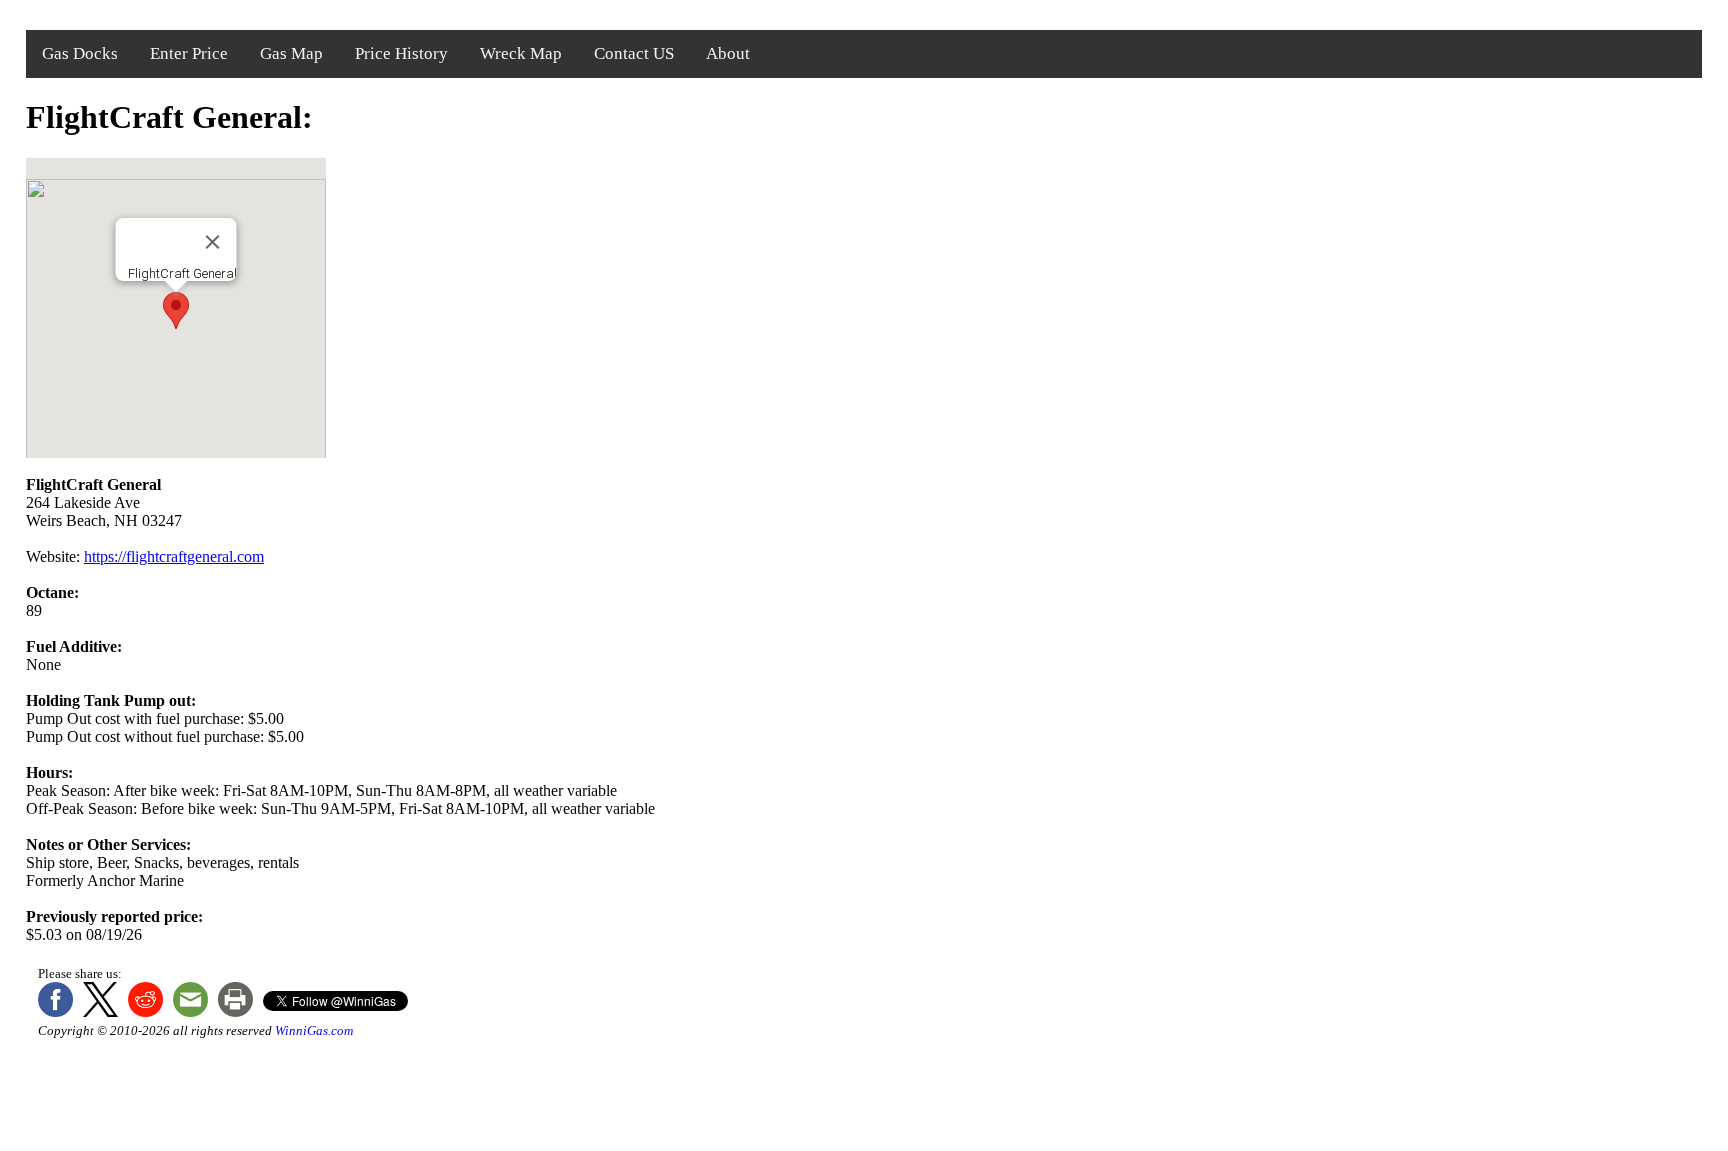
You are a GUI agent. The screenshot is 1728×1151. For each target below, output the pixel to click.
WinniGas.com (314, 1030)
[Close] (213, 242)
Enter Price (189, 53)
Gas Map (291, 53)
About (728, 53)
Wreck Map (521, 53)
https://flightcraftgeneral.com (174, 556)
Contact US (634, 53)
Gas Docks (80, 53)
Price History (401, 53)
